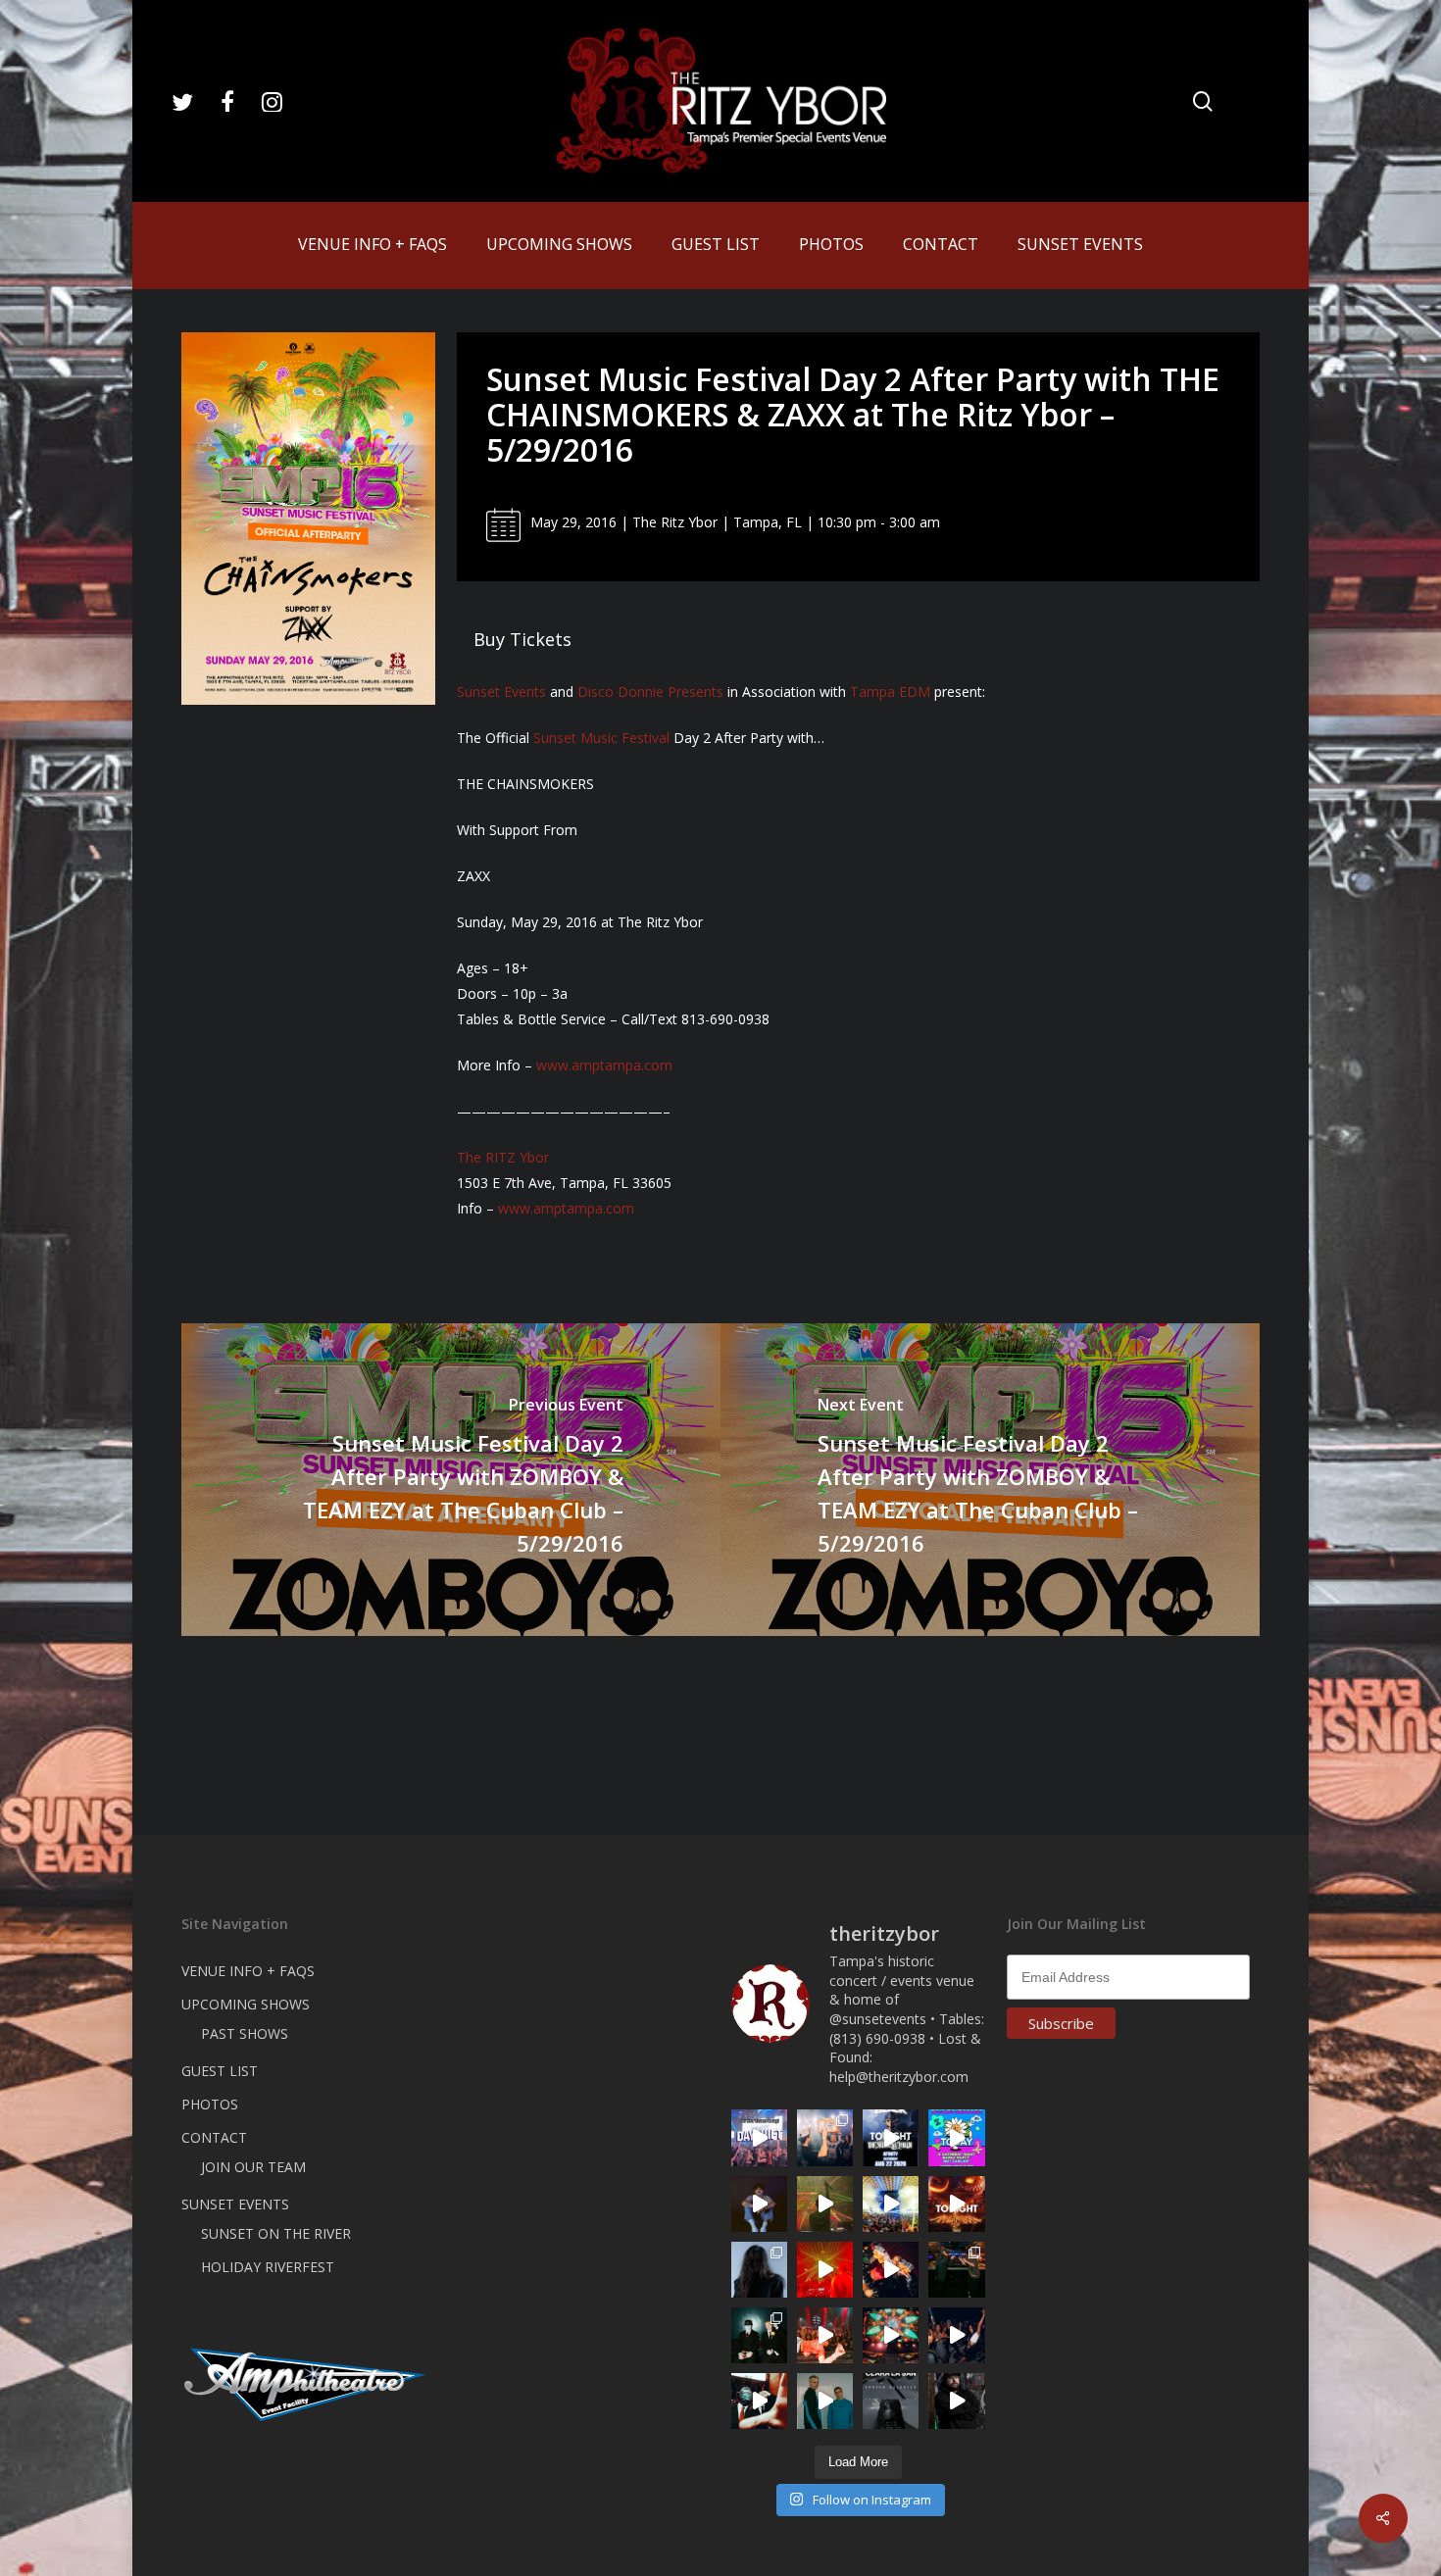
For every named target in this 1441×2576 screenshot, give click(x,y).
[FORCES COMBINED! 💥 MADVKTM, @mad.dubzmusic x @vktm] (759, 2335)
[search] (1203, 101)
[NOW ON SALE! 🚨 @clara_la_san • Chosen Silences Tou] (759, 2270)
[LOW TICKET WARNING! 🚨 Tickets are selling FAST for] (759, 2401)
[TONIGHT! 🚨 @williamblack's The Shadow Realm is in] (891, 2137)
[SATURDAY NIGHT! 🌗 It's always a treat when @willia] (891, 2335)
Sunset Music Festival (601, 738)
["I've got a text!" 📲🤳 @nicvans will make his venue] (825, 2335)
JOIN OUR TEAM (253, 2167)
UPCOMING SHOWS (246, 2004)
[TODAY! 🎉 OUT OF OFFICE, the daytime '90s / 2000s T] (956, 2137)
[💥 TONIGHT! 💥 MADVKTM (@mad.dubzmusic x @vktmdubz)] (956, 2204)
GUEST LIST (220, 2071)
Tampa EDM (890, 692)
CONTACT (214, 2137)
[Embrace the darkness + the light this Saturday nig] (825, 2270)
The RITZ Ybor (503, 1157)
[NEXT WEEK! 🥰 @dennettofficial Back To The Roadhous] (759, 2204)
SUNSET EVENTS (235, 2204)
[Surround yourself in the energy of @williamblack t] (825, 2204)
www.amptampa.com (604, 1065)
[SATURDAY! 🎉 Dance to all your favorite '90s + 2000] (956, 2335)
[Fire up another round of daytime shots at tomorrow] (891, 2204)
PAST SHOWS (245, 2033)
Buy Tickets (522, 639)
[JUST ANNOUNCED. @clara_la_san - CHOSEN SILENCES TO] (891, 2401)
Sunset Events (501, 692)
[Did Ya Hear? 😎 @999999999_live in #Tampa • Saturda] (825, 2401)
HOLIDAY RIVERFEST (268, 2267)
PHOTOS (210, 2104)
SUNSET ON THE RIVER (276, 2233)
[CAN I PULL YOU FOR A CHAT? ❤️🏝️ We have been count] (825, 2137)
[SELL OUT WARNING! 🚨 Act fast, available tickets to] (956, 2270)
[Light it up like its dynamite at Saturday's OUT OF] (891, 2270)
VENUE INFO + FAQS (248, 1971)
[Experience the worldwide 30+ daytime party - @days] (759, 2137)
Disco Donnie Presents (650, 692)
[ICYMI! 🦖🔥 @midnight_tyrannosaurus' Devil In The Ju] (956, 2401)
